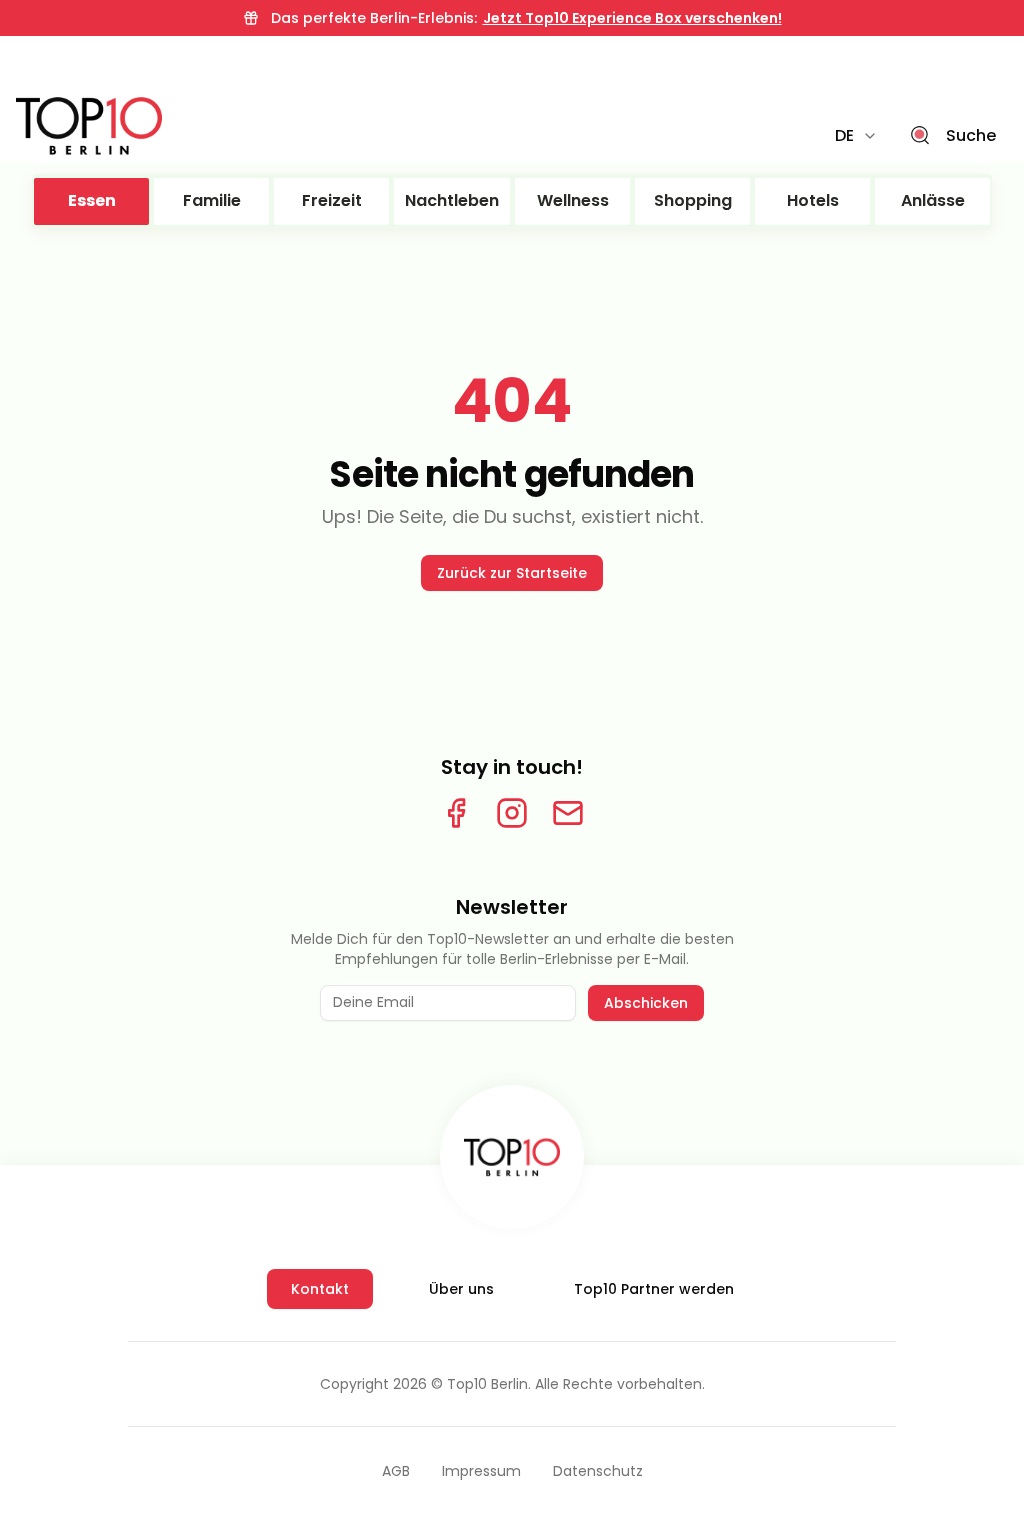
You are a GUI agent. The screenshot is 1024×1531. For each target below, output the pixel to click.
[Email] (568, 813)
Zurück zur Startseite (512, 573)
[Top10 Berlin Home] (512, 1157)
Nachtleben (452, 200)
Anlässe (933, 200)
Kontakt (320, 1289)
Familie (212, 200)
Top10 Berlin (487, 1384)
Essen (92, 200)
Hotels (813, 200)
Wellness (573, 200)
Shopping (693, 200)
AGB (396, 1471)
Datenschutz (598, 1471)
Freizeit (332, 200)
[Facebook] (456, 813)
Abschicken (646, 1003)
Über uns (461, 1289)
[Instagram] (512, 813)
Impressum (481, 1471)
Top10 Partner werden (654, 1289)
